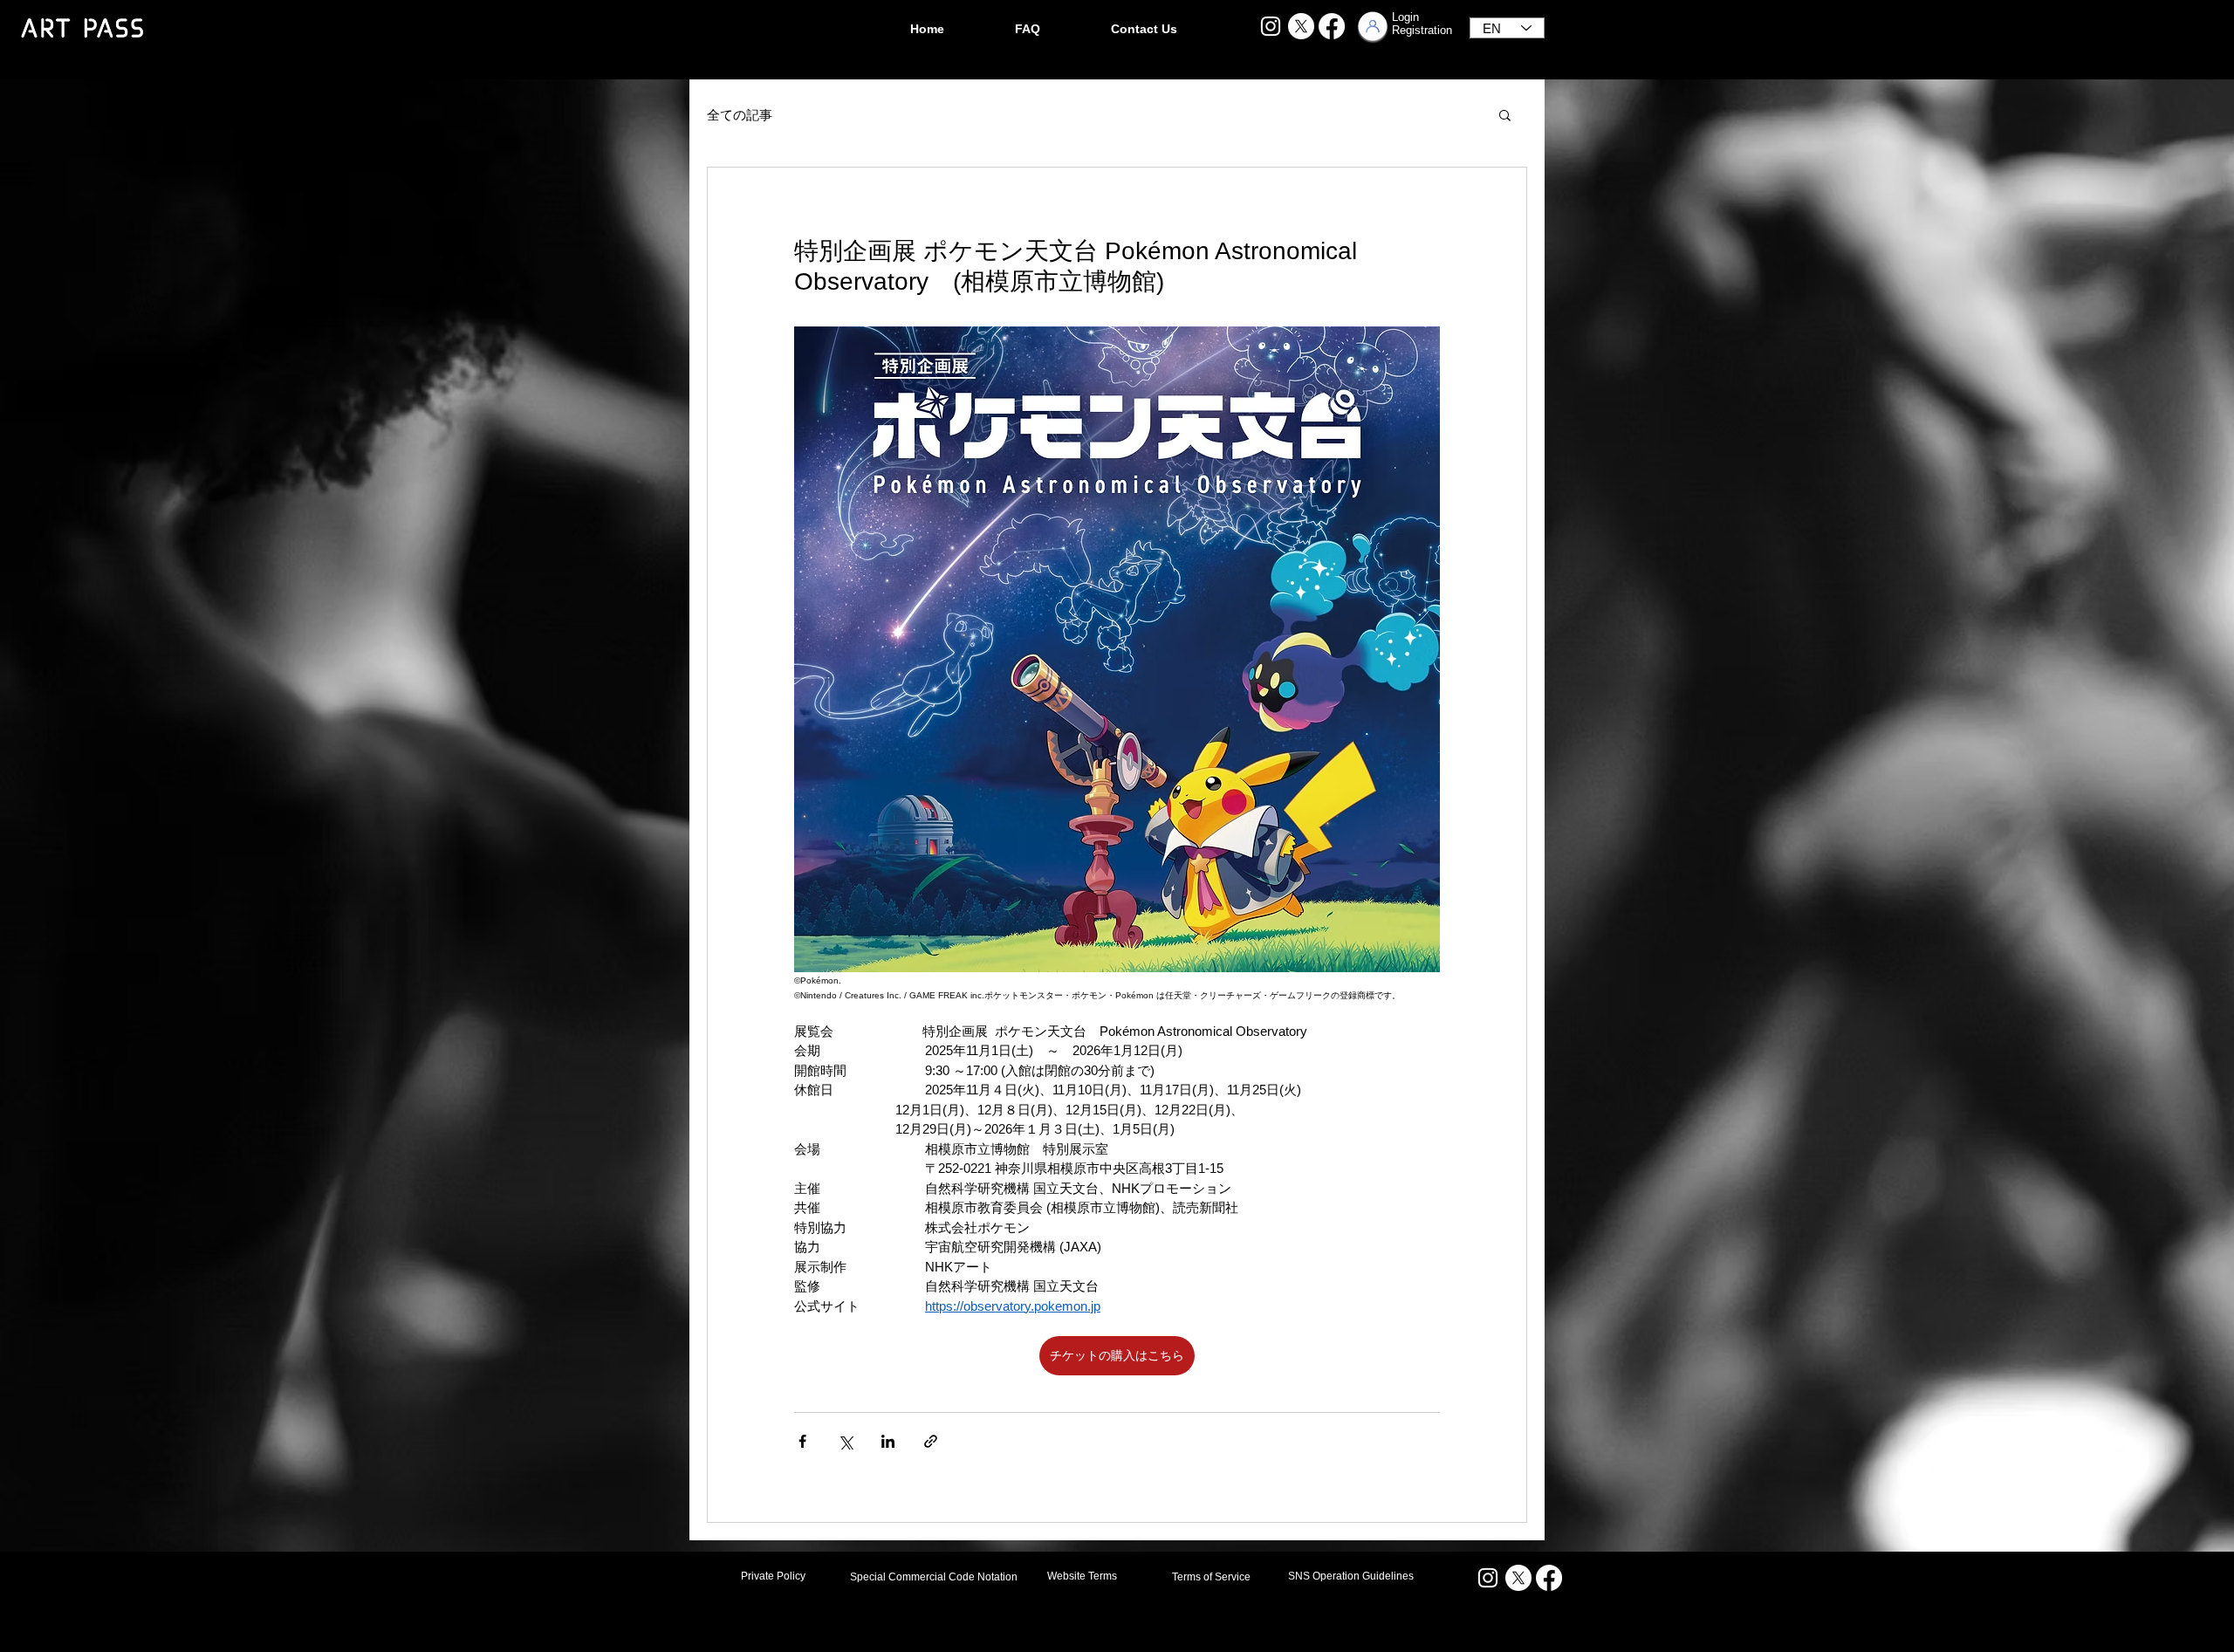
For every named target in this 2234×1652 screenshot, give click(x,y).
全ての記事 (740, 115)
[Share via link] (931, 1441)
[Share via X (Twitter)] (845, 1441)
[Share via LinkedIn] (888, 1441)
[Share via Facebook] (802, 1441)
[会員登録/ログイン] (1373, 26)
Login (1405, 17)
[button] (1505, 114)
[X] (1301, 26)
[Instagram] (1271, 26)
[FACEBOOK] (1332, 26)
